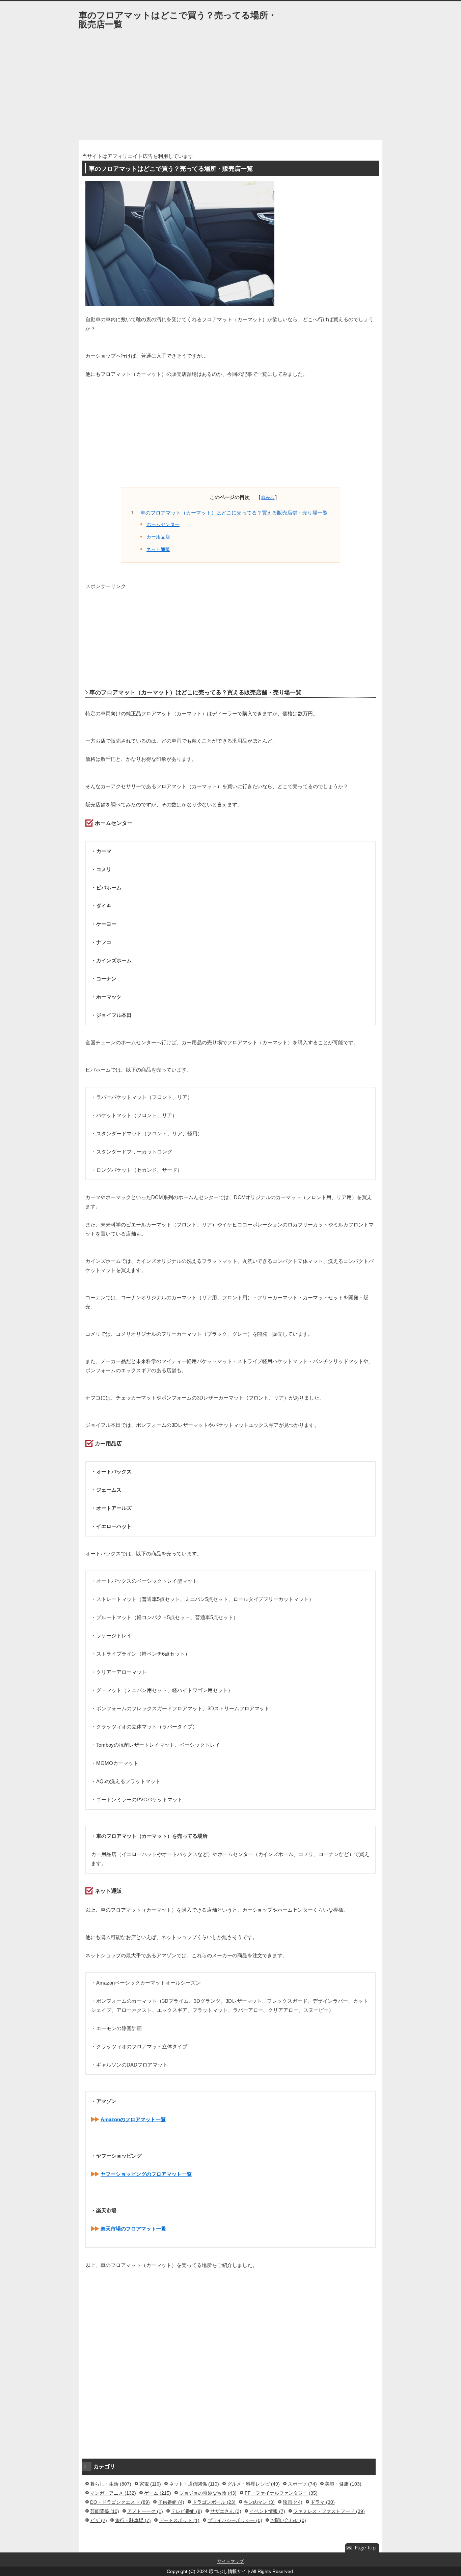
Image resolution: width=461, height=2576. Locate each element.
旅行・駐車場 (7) (133, 2520)
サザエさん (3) (226, 2511)
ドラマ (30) (323, 2502)
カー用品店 (158, 537)
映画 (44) (293, 2502)
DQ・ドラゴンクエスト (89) (120, 2502)
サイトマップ (231, 2561)
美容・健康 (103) (343, 2484)
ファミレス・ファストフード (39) (329, 2511)
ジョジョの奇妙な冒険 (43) (208, 2493)
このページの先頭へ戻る (362, 2548)
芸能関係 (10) (105, 2511)
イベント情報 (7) (267, 2511)
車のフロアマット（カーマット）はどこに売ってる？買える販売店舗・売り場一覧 (234, 513)
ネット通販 (158, 549)
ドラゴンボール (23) (214, 2502)
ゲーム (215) (158, 2493)
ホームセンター (163, 524)
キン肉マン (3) (259, 2502)
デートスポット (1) (179, 2520)
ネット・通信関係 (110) (194, 2484)
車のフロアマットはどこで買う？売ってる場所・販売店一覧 (178, 20)
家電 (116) (150, 2484)
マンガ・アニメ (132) (113, 2493)
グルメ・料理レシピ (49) (253, 2484)
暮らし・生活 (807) (111, 2484)
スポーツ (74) (302, 2484)
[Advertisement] (231, 89)
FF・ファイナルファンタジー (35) (281, 2493)
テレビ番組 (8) (187, 2511)
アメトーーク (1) (145, 2511)
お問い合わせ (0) (288, 2520)
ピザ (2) (99, 2520)
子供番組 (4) (171, 2502)
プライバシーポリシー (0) (235, 2520)
